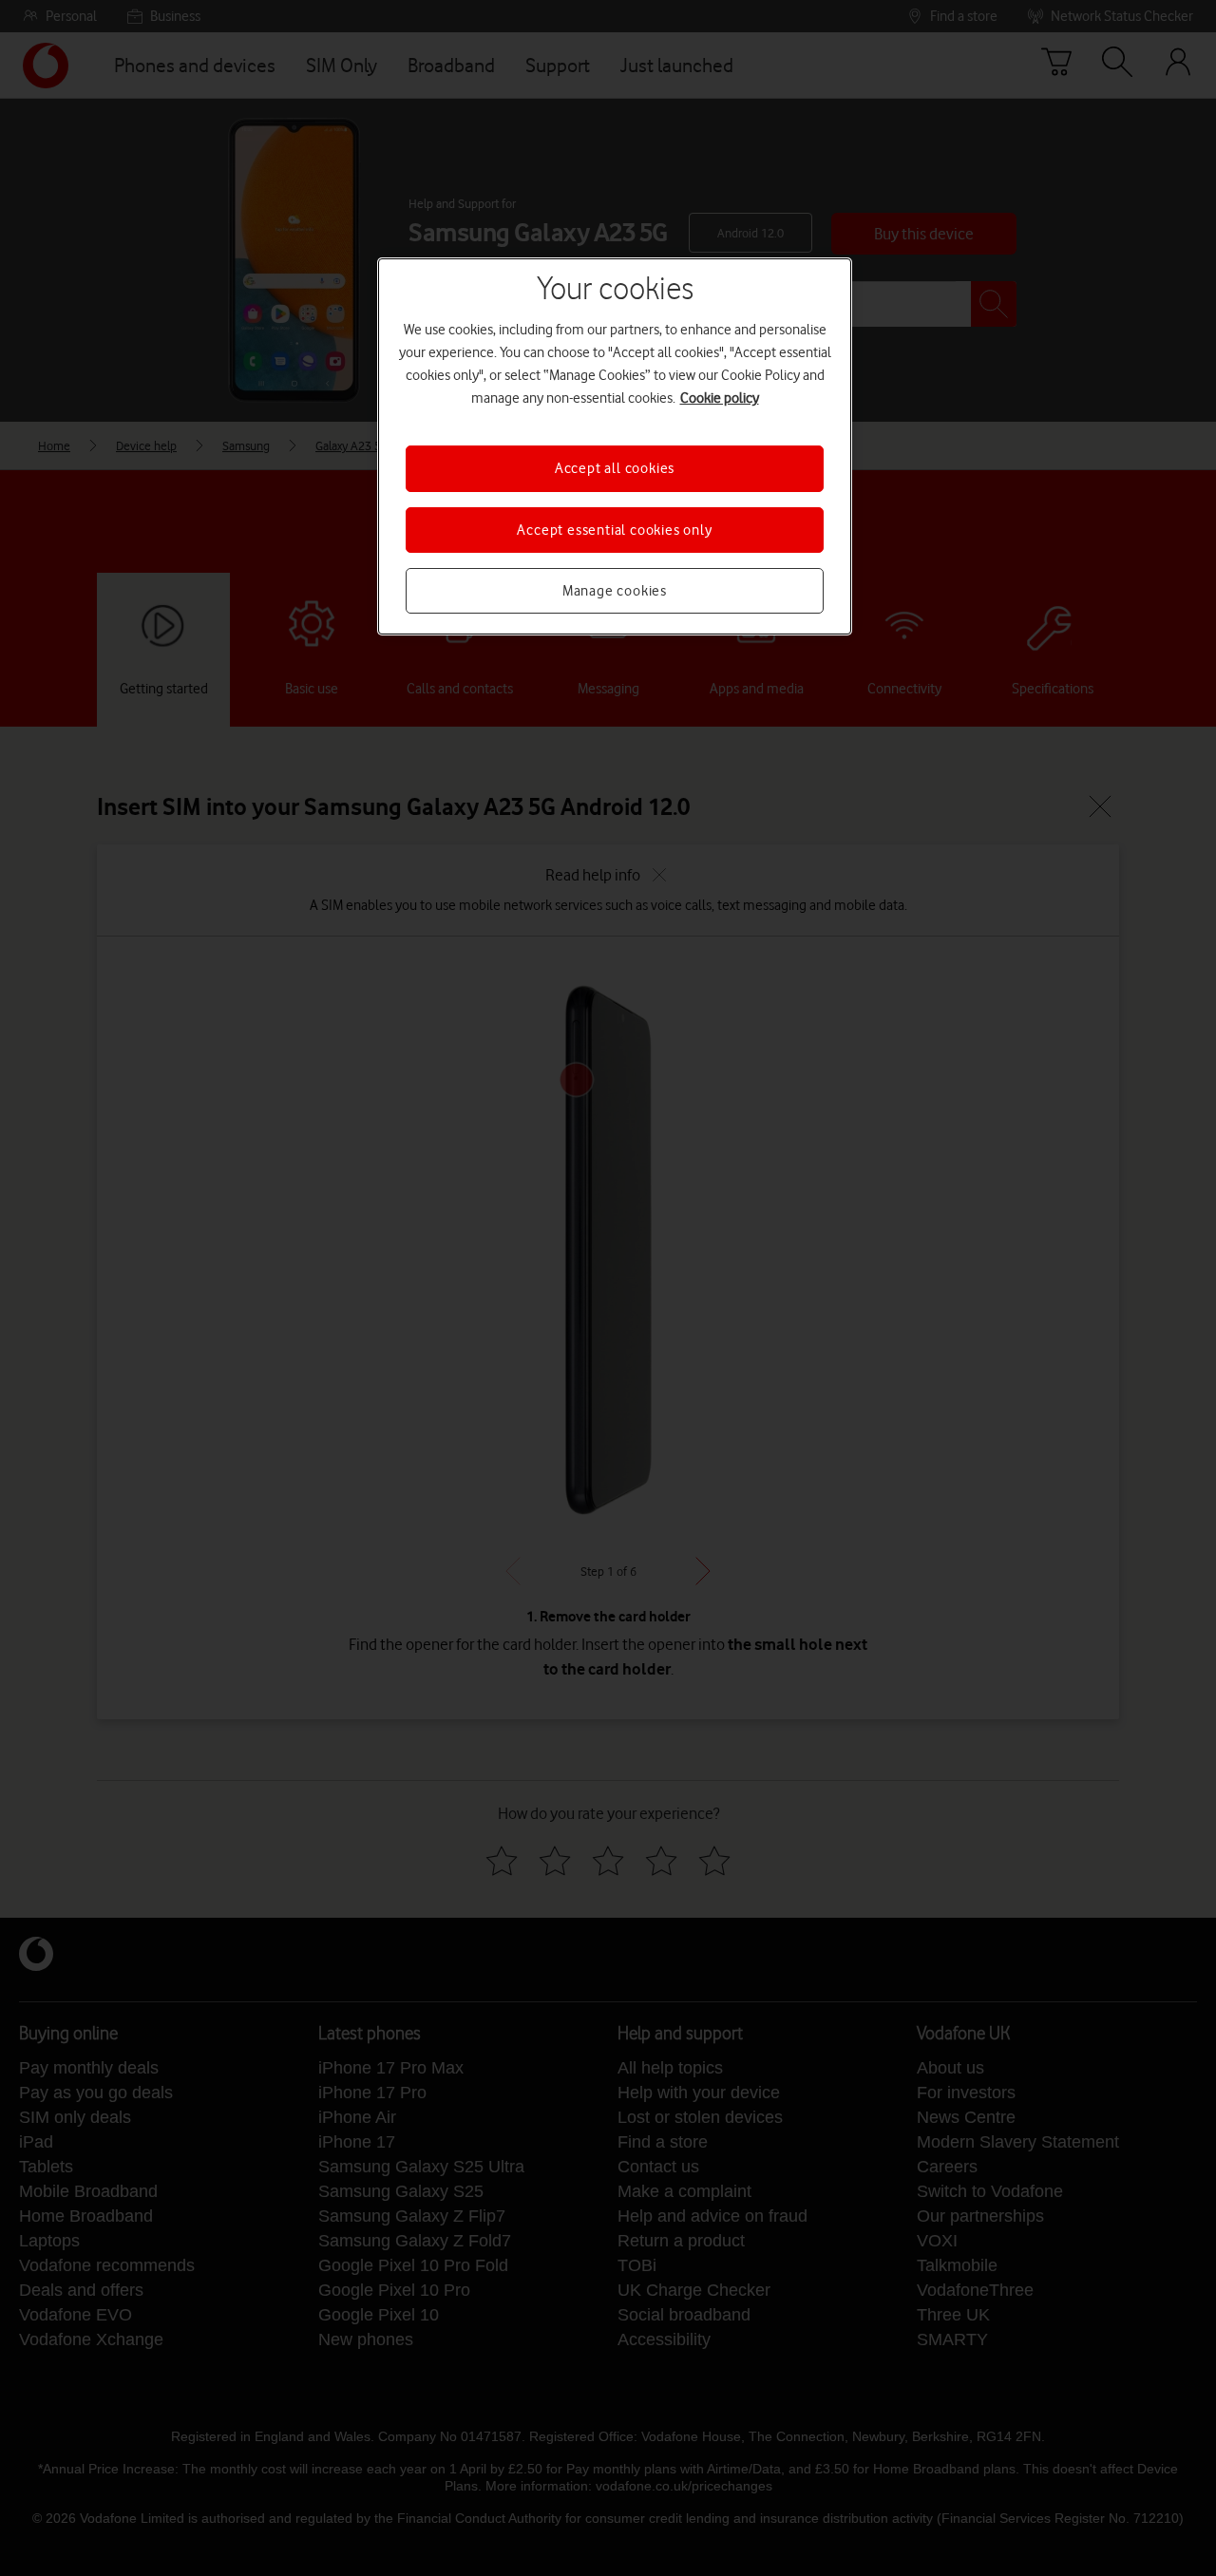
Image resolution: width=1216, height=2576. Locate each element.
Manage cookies (615, 591)
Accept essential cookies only (614, 530)
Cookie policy (720, 398)
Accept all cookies (615, 468)
